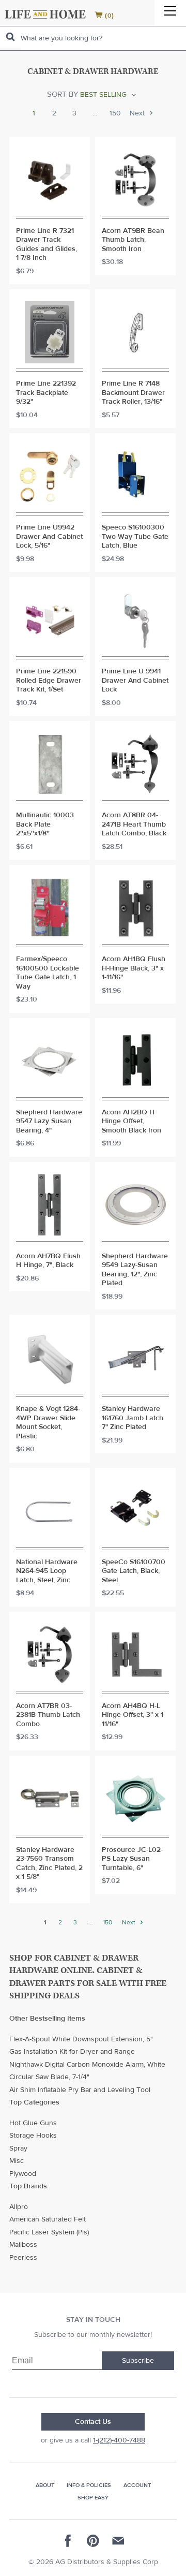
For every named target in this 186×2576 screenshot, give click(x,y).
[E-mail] (118, 2541)
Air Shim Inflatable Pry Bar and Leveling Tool (80, 2090)
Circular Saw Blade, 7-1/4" (49, 2077)
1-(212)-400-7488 (119, 2440)
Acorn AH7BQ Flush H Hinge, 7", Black (48, 1261)
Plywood (23, 2174)
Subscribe (138, 2361)
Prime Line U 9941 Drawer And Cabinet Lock (135, 681)
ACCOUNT (137, 2485)
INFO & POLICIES (89, 2485)
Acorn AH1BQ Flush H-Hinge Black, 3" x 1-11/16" (134, 968)
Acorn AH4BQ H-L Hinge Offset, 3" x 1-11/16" (134, 1715)
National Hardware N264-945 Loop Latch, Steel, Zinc (47, 1571)
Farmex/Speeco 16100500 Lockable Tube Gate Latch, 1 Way (48, 973)
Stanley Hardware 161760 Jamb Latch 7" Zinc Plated (133, 1418)
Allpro (19, 2207)
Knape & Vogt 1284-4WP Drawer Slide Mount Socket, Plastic (48, 1423)
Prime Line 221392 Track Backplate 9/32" (46, 393)
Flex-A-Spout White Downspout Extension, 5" (81, 2039)
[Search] (10, 37)
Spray (18, 2148)
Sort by (63, 94)
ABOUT (45, 2485)
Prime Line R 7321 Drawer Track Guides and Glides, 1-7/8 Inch (47, 245)
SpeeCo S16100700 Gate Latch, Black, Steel (134, 1571)
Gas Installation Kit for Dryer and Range (72, 2052)
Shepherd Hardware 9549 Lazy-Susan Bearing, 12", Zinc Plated (135, 1270)
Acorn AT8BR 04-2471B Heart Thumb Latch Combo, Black (134, 825)
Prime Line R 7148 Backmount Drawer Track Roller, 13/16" (133, 393)
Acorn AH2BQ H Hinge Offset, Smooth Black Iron (131, 1122)
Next (138, 114)
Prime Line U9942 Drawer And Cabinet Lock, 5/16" (49, 537)
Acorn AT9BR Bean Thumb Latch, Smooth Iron (133, 240)
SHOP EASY (93, 2498)
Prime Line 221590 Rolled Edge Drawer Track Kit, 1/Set (49, 681)
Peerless (23, 2258)
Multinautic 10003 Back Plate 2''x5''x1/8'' (45, 825)
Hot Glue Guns (33, 2123)
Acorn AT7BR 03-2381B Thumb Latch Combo (48, 1715)
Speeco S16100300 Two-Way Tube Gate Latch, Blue (135, 537)
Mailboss (23, 2245)
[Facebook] (68, 2541)
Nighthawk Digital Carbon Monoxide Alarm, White (87, 2065)
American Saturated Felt (48, 2219)
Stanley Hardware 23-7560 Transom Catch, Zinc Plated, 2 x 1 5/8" (49, 1864)
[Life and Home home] (45, 14)
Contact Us (93, 2422)
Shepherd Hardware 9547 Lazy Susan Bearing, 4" (49, 1122)
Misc (17, 2161)
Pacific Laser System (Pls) (49, 2232)
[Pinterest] (93, 2541)
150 (115, 114)
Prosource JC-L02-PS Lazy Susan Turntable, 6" (132, 1859)
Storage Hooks (33, 2136)
